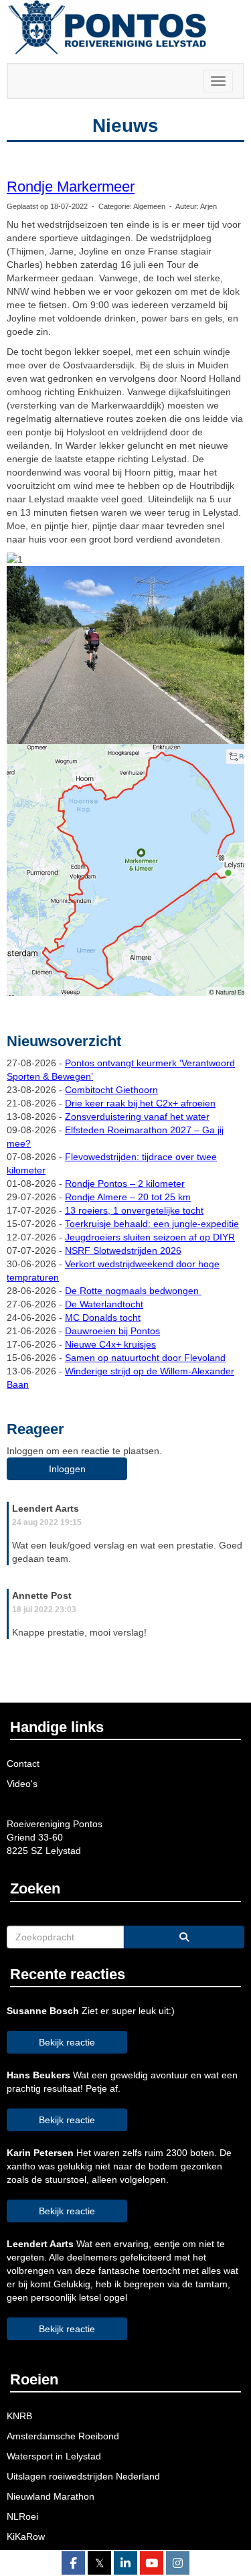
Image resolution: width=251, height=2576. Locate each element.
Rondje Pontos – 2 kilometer (125, 1184)
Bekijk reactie (67, 2042)
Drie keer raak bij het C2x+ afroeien (140, 1103)
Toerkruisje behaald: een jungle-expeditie (152, 1224)
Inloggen (67, 1469)
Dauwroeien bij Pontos (112, 1331)
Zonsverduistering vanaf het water (137, 1117)
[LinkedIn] (125, 2564)
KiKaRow (26, 2536)
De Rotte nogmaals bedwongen (133, 1291)
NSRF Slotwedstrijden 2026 (123, 1250)
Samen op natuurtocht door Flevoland (145, 1358)
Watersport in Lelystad (54, 2456)
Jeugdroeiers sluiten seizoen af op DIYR (150, 1237)
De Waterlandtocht (104, 1304)
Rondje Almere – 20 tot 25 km (128, 1197)
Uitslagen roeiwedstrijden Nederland (83, 2476)
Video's (22, 1784)
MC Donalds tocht (103, 1317)
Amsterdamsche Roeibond (63, 2436)
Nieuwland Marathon (51, 2496)
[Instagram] (178, 2564)
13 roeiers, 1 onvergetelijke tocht (134, 1210)
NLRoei (22, 2516)
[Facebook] (73, 2564)
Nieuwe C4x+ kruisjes (110, 1344)
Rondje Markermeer (71, 187)
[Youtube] (152, 2564)
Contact (23, 1764)
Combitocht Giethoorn (111, 1090)
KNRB (19, 2416)
